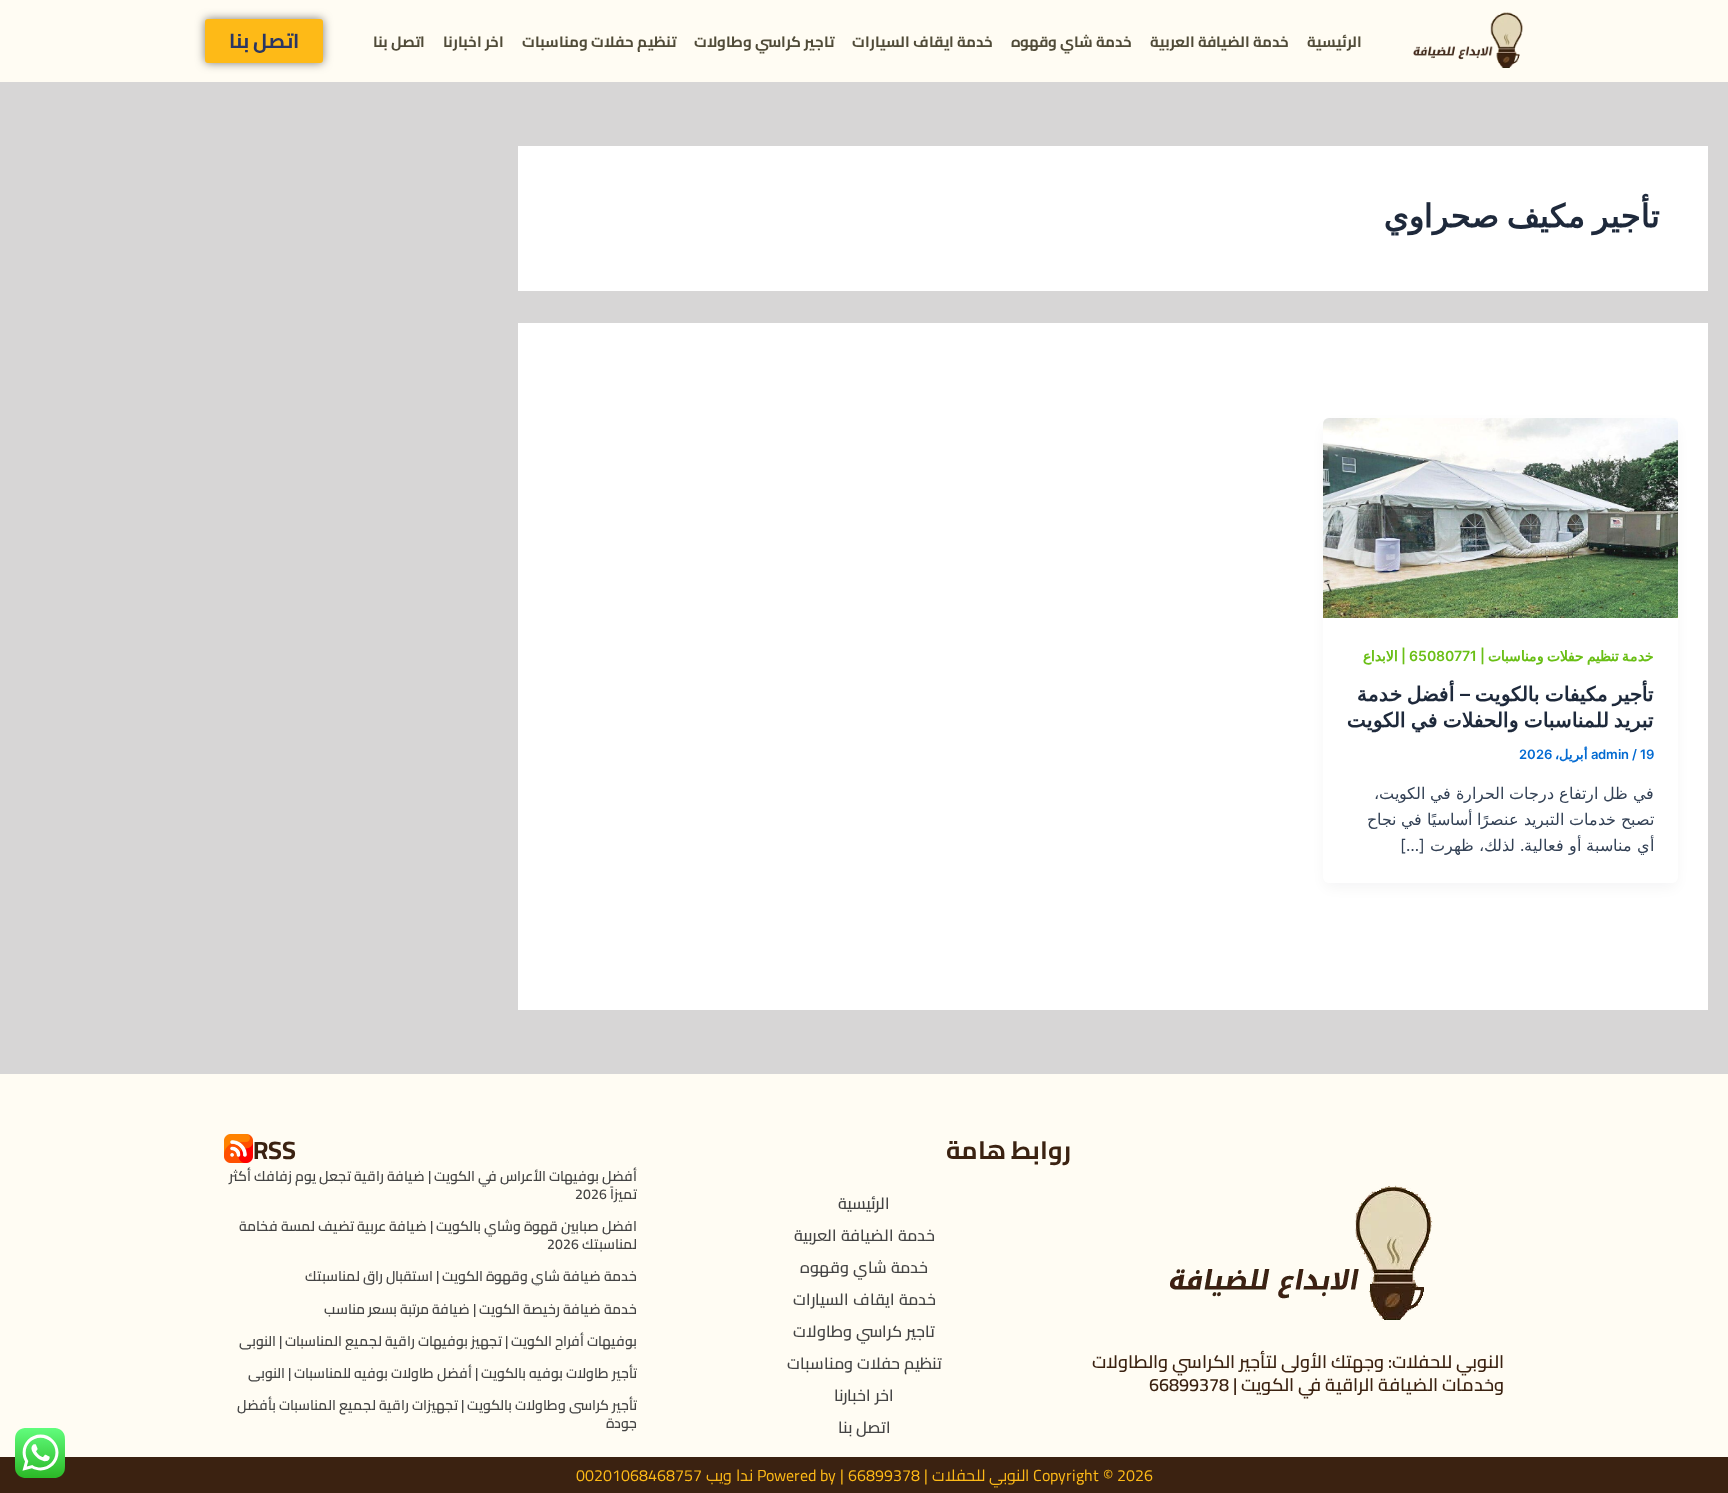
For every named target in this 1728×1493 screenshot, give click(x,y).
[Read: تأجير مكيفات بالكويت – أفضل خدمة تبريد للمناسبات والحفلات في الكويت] (1500, 517)
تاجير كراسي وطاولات (764, 41)
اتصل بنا (399, 41)
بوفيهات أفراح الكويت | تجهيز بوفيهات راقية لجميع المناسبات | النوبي (438, 1341)
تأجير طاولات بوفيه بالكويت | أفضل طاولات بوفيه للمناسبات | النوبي (442, 1373)
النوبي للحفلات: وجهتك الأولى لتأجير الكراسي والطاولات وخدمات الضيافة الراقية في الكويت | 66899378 (1298, 1373)
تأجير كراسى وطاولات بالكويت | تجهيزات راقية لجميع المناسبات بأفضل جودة (437, 1414)
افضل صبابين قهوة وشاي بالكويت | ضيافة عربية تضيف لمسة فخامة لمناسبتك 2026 (438, 1235)
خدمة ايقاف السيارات (922, 41)
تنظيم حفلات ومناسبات (599, 41)
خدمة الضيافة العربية (1219, 41)
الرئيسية (1334, 41)
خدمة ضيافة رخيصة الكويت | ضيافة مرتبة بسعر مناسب (480, 1309)
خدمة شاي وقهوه (1071, 41)
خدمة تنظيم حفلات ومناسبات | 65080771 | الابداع (1508, 655)
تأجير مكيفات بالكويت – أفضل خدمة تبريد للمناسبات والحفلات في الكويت (1500, 707)
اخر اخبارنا (473, 41)
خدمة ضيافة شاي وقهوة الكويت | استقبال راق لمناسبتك (471, 1276)
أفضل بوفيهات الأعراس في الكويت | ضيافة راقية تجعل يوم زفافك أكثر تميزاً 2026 (433, 1185)
